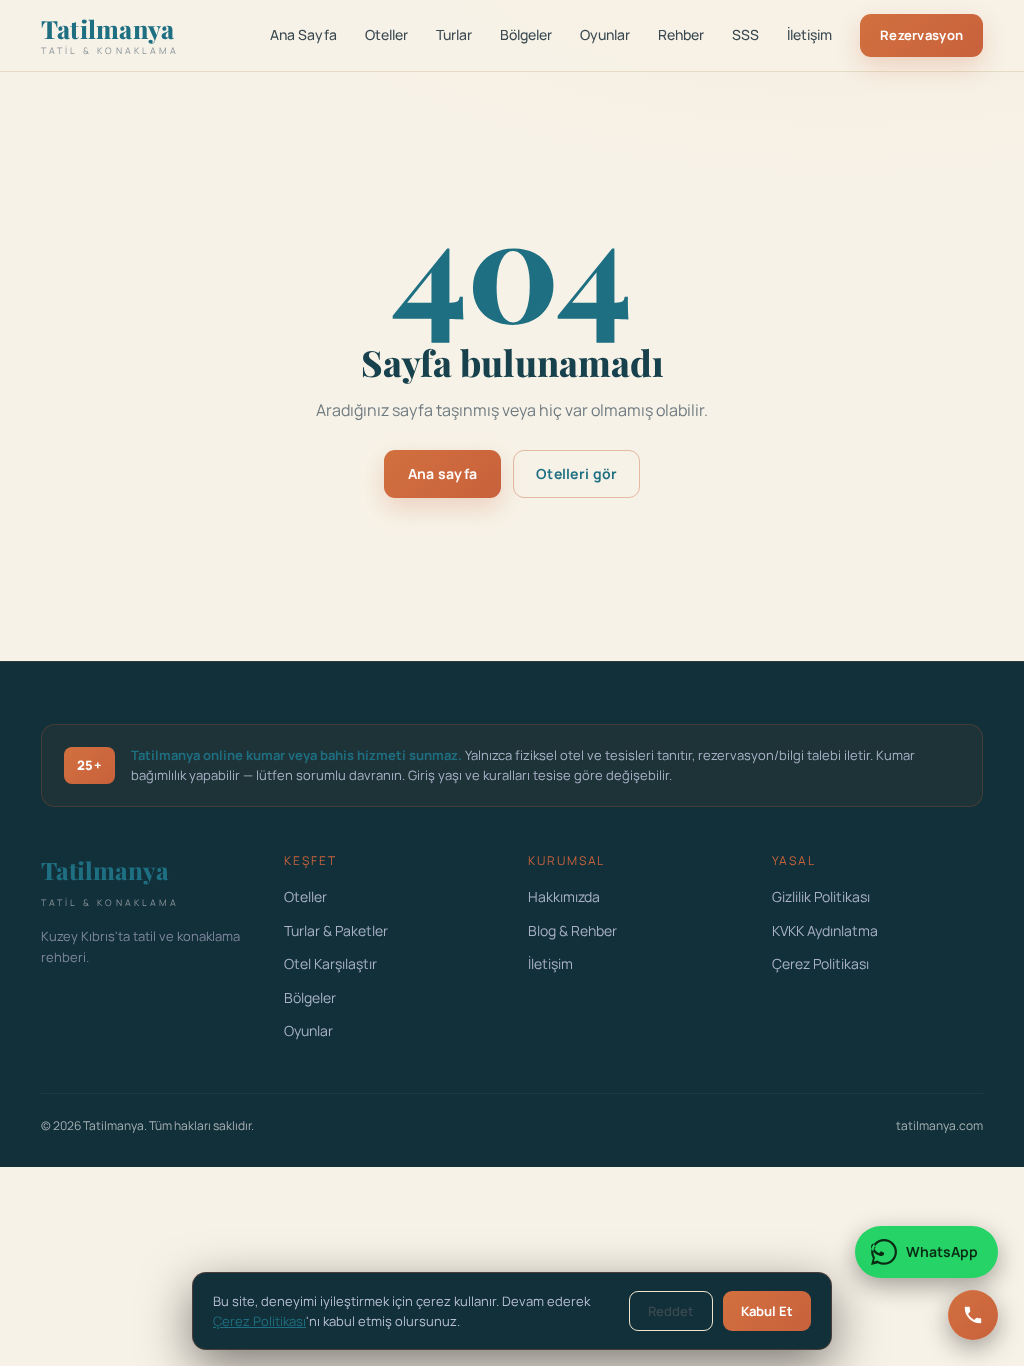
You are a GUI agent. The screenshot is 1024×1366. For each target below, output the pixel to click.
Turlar (454, 34)
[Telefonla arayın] (973, 1315)
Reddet (671, 1311)
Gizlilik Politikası (821, 896)
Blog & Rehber (572, 930)
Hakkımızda (564, 896)
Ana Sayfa (303, 34)
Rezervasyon (921, 35)
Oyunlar (605, 34)
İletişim (809, 34)
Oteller (386, 34)
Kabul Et (767, 1311)
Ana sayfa (443, 473)
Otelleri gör (576, 473)
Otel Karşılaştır (330, 963)
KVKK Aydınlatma (825, 930)
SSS (745, 34)
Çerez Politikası (820, 963)
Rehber (681, 34)
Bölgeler (526, 34)
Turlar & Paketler (336, 930)
